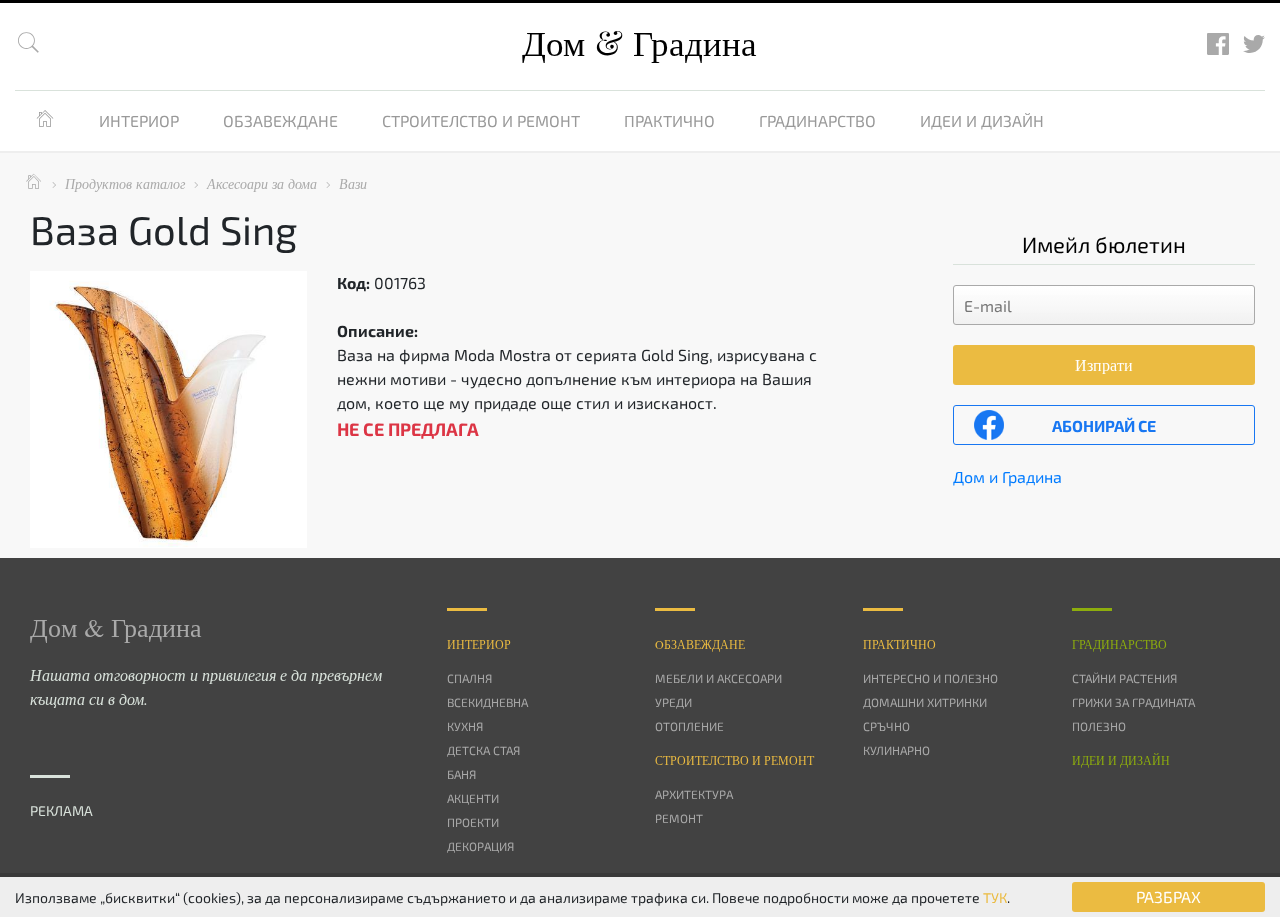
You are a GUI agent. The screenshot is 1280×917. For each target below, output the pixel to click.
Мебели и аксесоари (718, 678)
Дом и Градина (1007, 476)
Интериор (139, 120)
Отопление (689, 726)
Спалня (469, 678)
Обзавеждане (280, 120)
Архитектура (694, 794)
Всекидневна (487, 702)
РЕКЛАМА (61, 810)
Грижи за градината (1133, 702)
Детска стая (483, 750)
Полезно (1099, 726)
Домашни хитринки (925, 702)
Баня (461, 774)
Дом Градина (639, 42)
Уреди (673, 702)
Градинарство (817, 120)
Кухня (465, 726)
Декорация (480, 846)
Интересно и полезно (930, 678)
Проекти (473, 822)
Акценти (473, 798)
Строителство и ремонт (481, 120)
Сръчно (886, 726)
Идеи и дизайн (982, 120)
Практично (669, 120)
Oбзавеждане (700, 644)
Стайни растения (1124, 678)
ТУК (995, 897)
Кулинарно (896, 750)
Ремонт (679, 818)
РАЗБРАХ (1168, 896)
